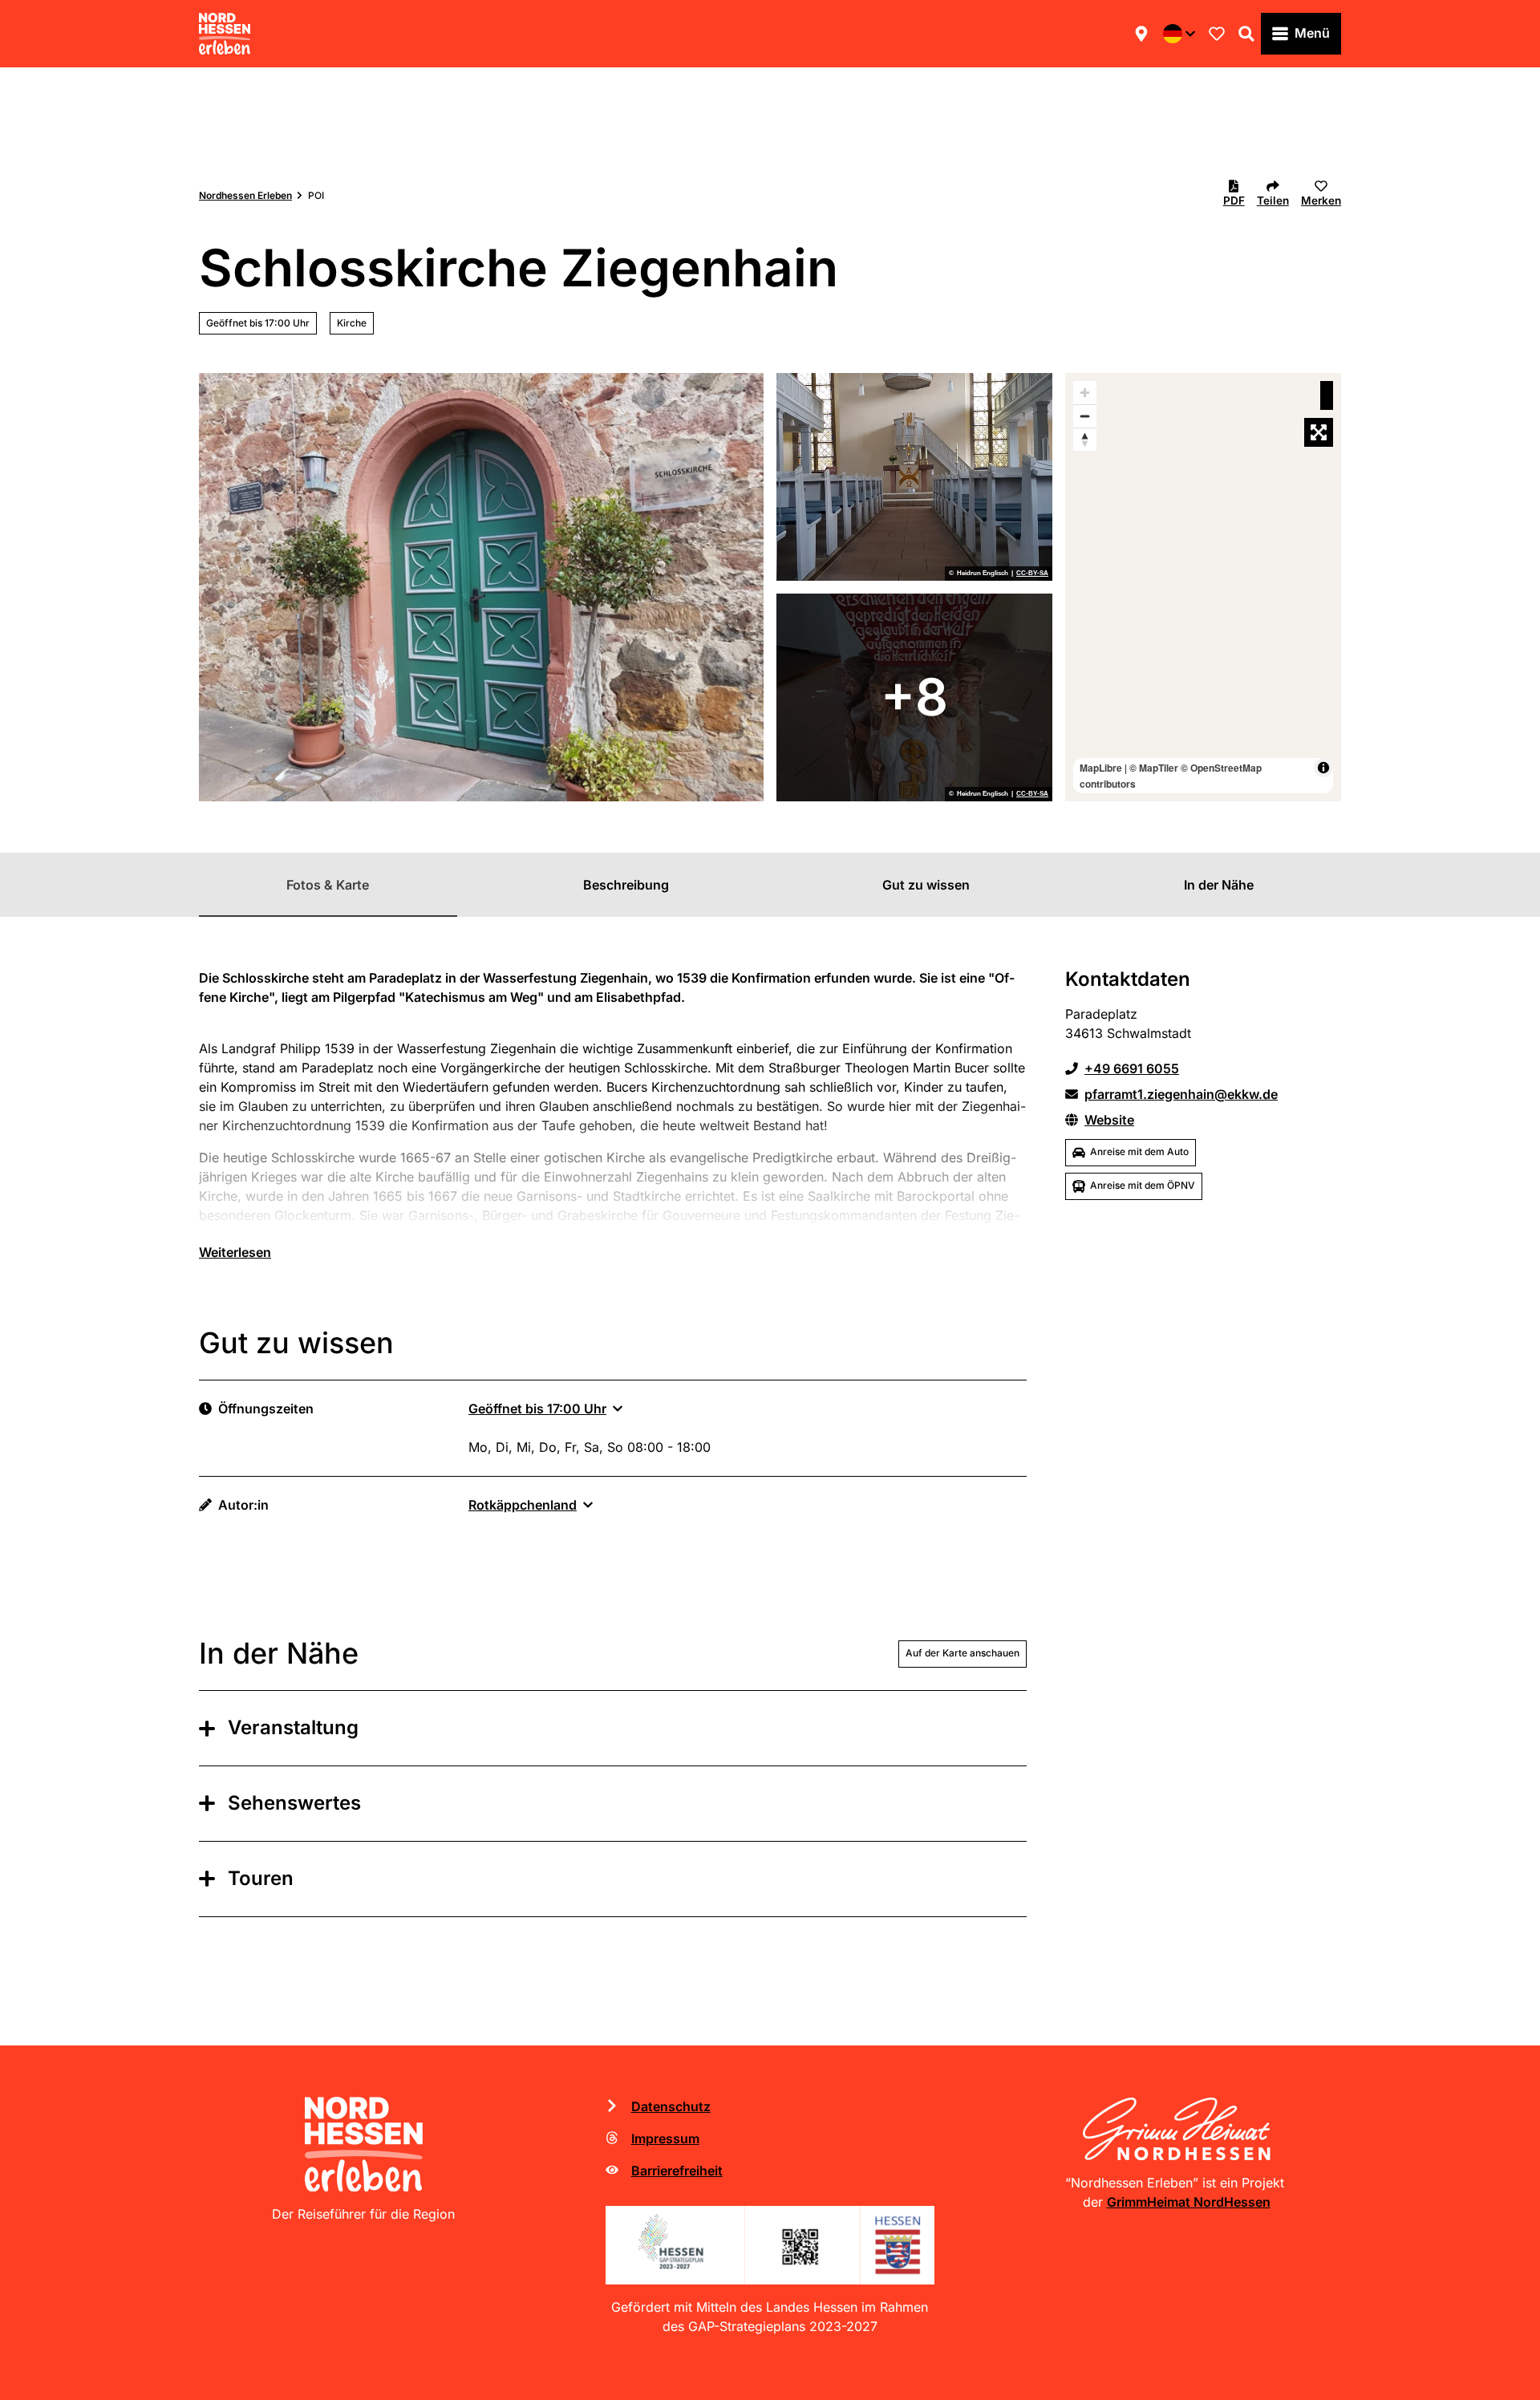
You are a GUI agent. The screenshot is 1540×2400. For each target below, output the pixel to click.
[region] (1203, 587)
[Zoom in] (1085, 393)
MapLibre (1101, 768)
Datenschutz (671, 2106)
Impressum (665, 2139)
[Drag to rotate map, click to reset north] (1085, 439)
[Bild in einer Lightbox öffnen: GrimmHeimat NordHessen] (1176, 2128)
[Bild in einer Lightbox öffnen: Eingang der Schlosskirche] (481, 587)
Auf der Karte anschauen (962, 1653)
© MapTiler (1154, 768)
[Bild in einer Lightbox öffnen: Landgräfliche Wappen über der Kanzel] (914, 477)
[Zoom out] (1085, 416)
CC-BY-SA (1032, 574)
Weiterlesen (235, 1252)
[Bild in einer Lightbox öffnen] (770, 2246)
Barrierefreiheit (677, 2171)
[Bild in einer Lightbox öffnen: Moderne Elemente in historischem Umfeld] (914, 697)
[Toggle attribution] (1323, 768)
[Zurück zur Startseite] (225, 34)
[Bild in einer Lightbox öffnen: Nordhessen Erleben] (364, 2144)
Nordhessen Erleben (245, 195)
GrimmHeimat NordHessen (1189, 2202)
